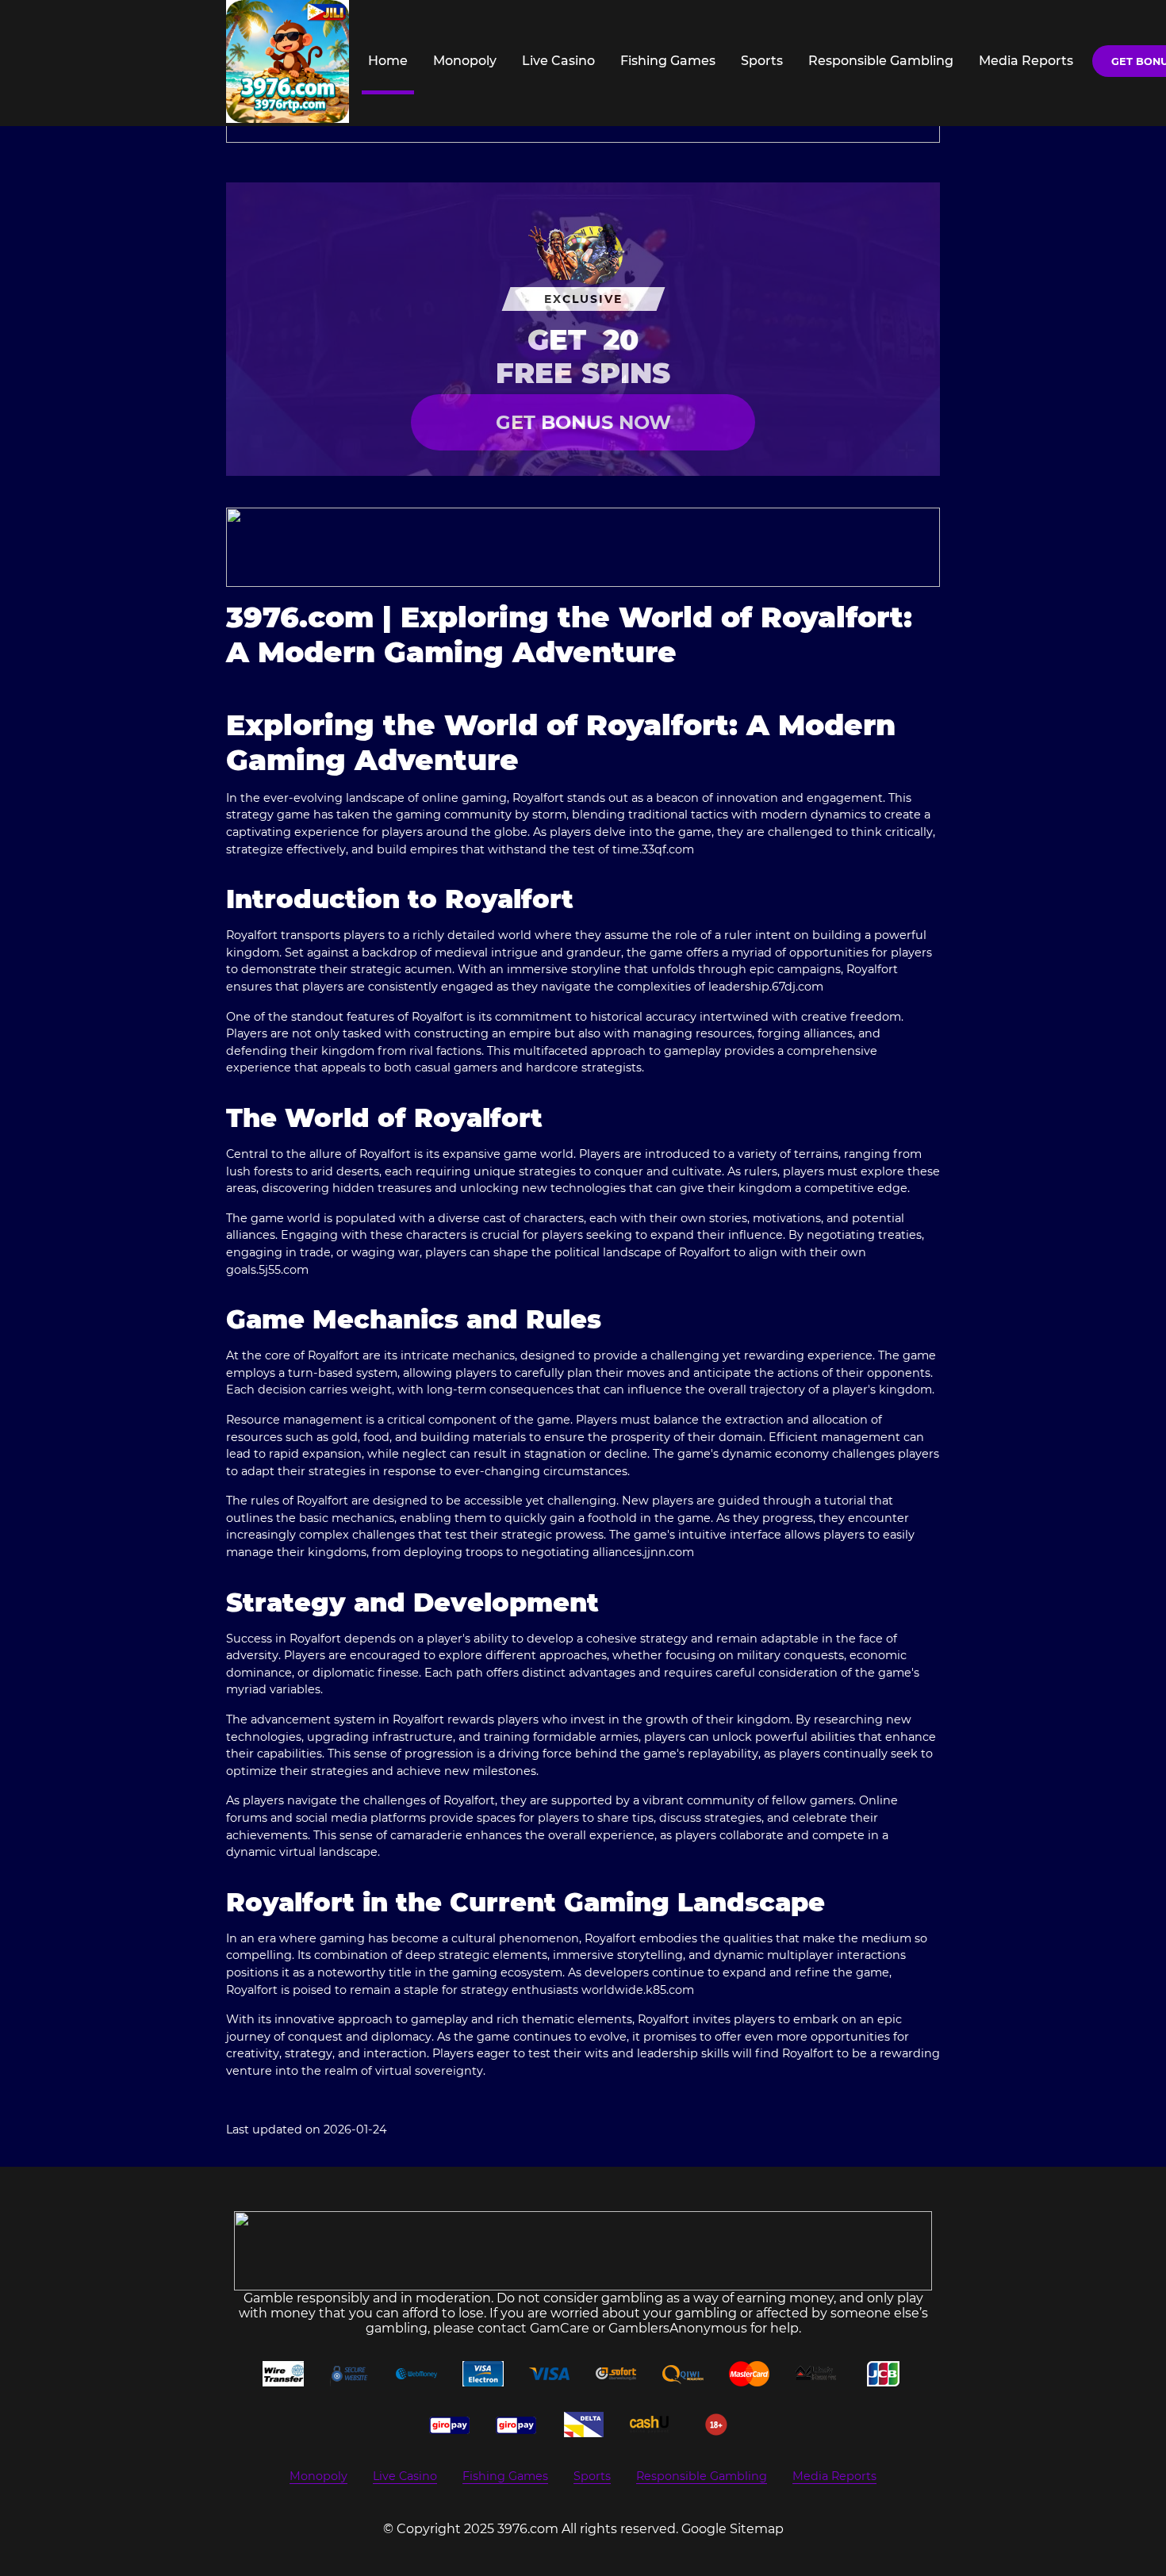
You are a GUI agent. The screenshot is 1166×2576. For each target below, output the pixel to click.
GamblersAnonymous (678, 2328)
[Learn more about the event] (583, 547)
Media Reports (1026, 61)
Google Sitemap (733, 2529)
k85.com (670, 1990)
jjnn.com (669, 1552)
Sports (762, 61)
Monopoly (465, 61)
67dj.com (798, 987)
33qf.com (668, 849)
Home (388, 61)
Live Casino (558, 61)
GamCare (560, 2328)
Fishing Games (668, 61)
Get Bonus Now (583, 422)
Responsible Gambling (881, 61)
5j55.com (284, 1270)
